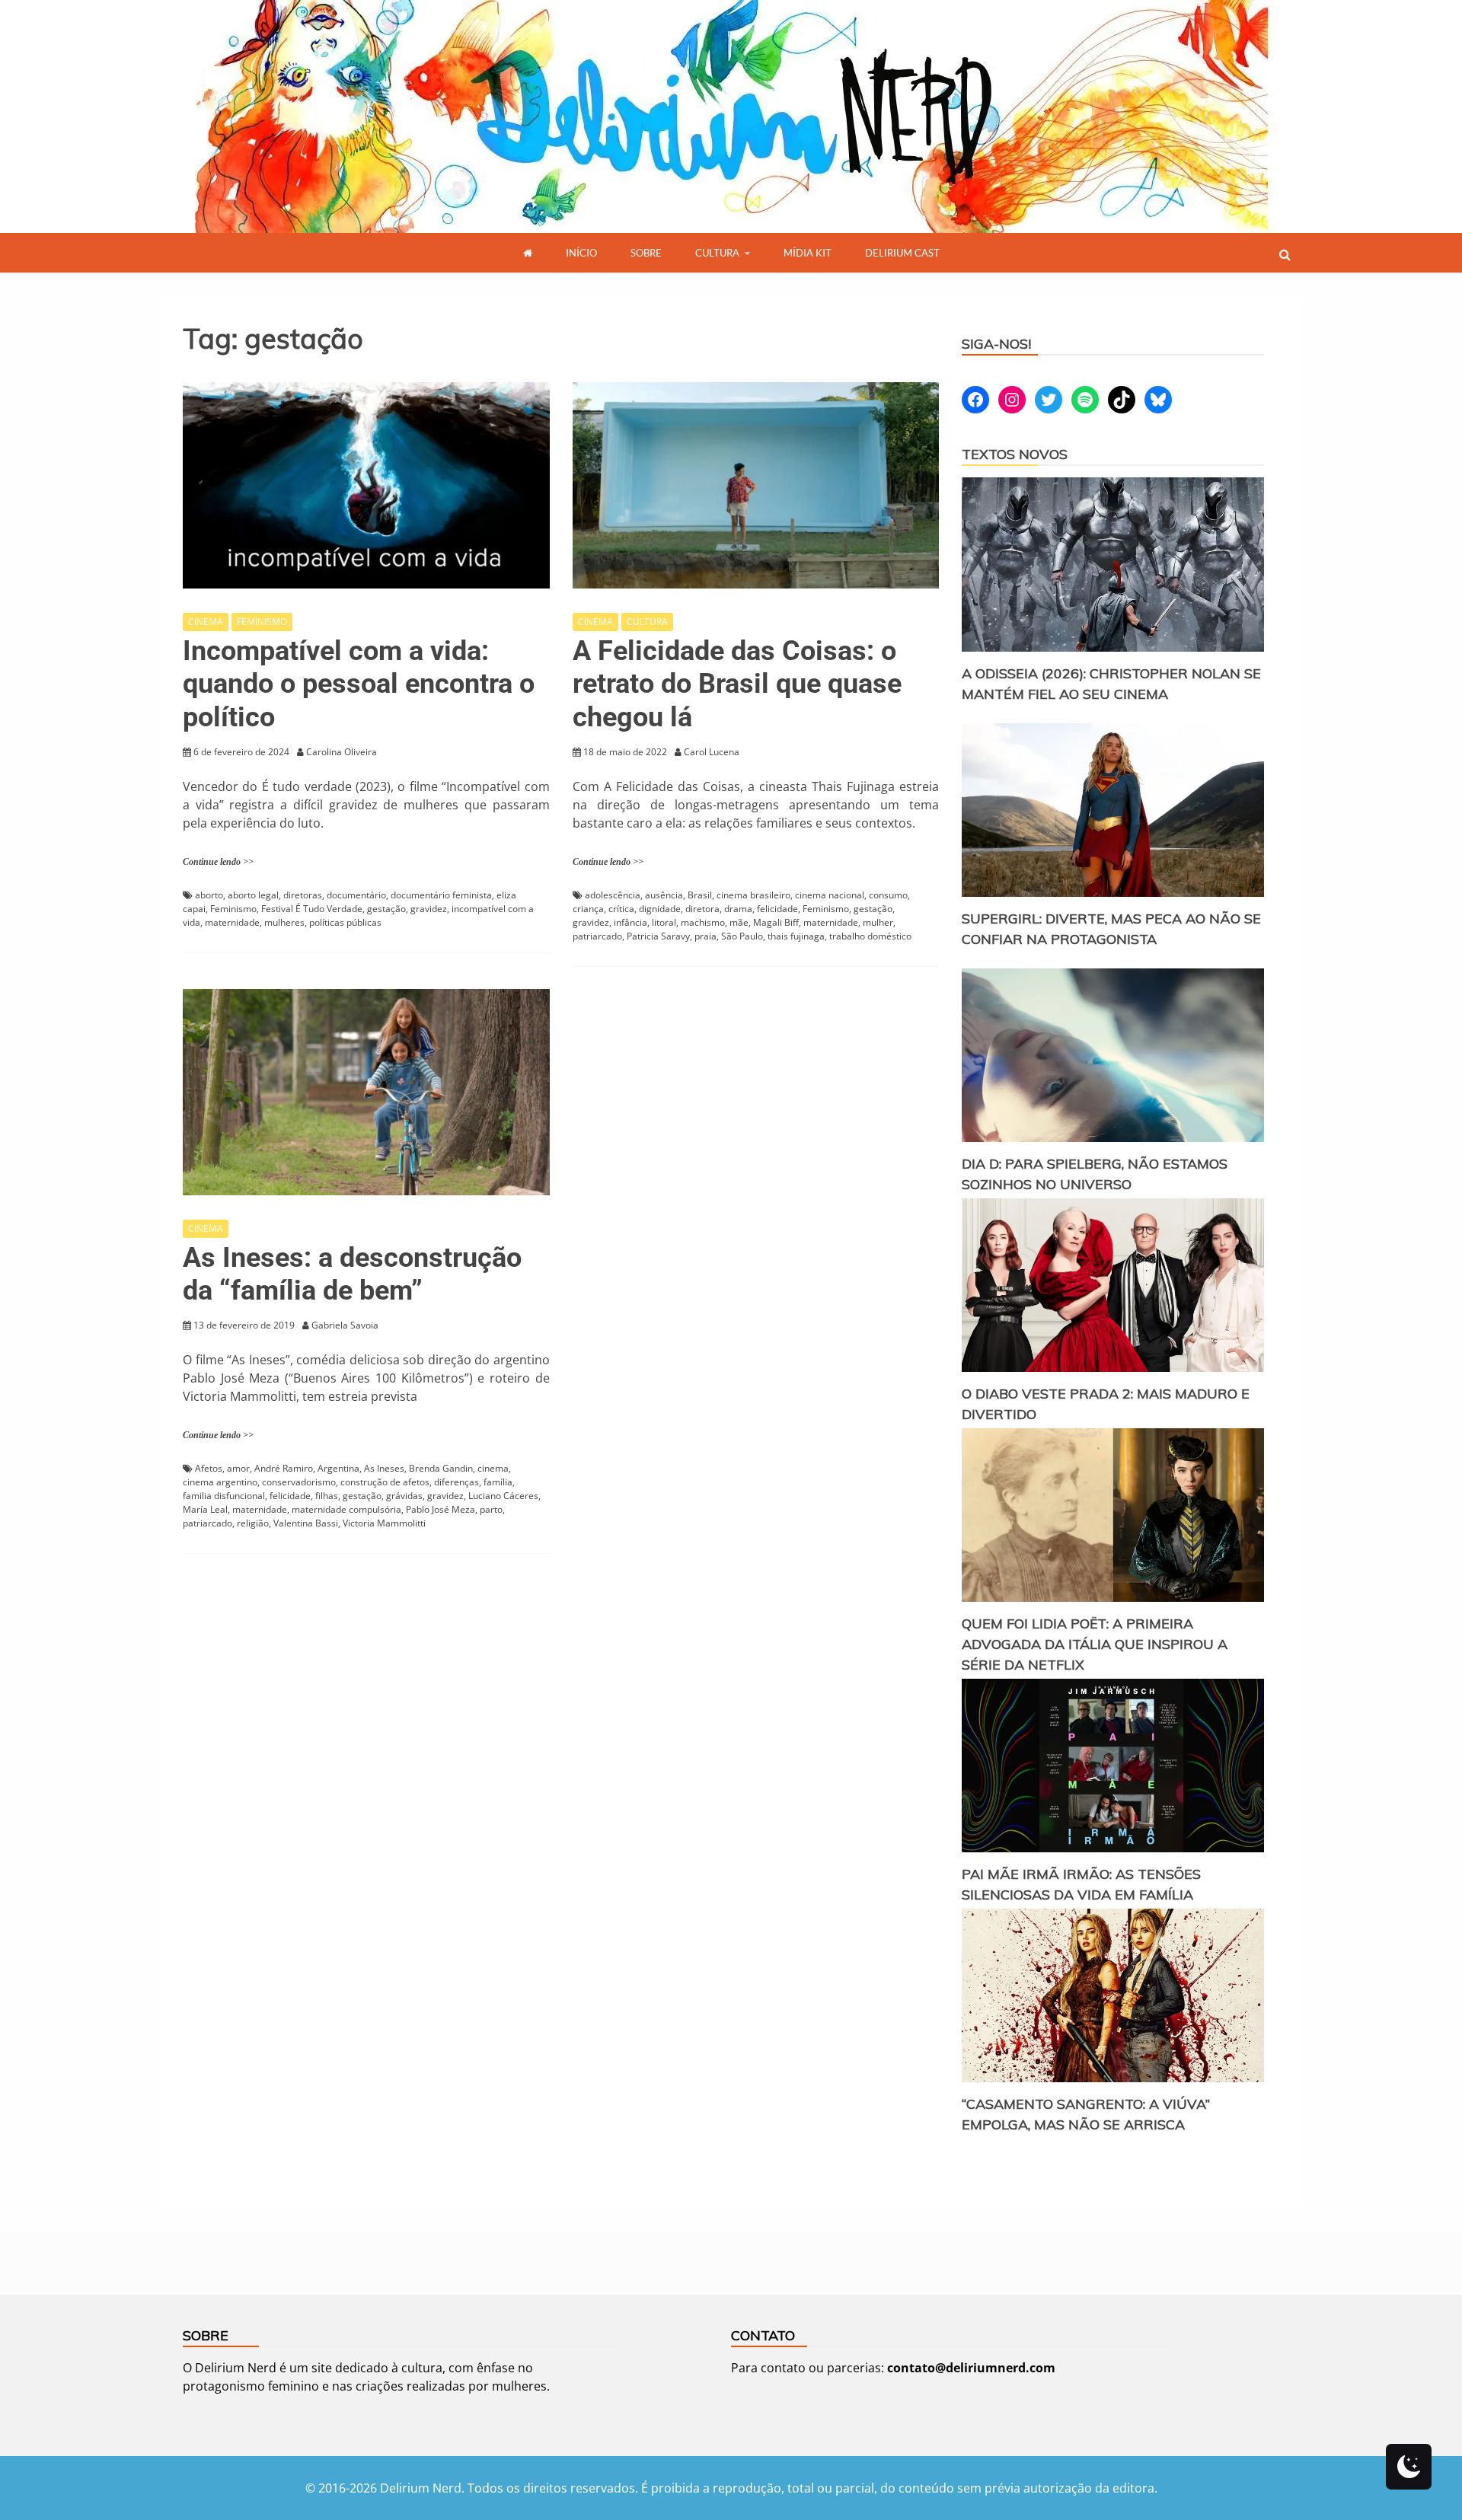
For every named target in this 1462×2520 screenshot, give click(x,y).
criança (588, 909)
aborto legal (253, 895)
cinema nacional (830, 895)
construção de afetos (385, 1482)
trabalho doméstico (870, 936)
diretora (702, 909)
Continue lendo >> (218, 862)
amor (238, 1468)
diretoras (303, 895)
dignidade (660, 909)
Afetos (209, 1468)
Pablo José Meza (441, 1509)
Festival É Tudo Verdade (312, 909)
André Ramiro (284, 1468)
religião (253, 1523)
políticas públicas (345, 922)
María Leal (205, 1509)
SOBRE (646, 253)
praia (705, 936)
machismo (703, 922)
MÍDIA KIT (808, 253)
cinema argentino (220, 1482)
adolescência (613, 895)
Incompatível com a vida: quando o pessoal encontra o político (359, 684)
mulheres (284, 922)
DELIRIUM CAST (902, 253)
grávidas (404, 1496)
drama (738, 909)
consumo (888, 895)
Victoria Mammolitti (384, 1523)
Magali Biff (776, 922)
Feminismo (233, 909)
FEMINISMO (262, 622)
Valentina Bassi (306, 1523)
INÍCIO (581, 253)
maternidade (232, 922)
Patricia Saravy (658, 936)
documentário (356, 895)
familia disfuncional (224, 1496)
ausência (664, 895)
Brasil (700, 895)
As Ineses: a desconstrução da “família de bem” (352, 1274)
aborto (209, 895)
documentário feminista (441, 895)
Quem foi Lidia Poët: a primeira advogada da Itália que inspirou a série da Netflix (1095, 1644)
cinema (493, 1468)
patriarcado (597, 936)
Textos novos (1015, 454)
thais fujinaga (796, 936)
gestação (386, 909)
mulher (878, 922)
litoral (664, 922)
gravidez (429, 909)
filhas (327, 1496)
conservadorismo (299, 1482)
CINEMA (206, 622)
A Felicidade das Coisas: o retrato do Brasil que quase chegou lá (737, 684)
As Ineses (384, 1468)
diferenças (456, 1482)
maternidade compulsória (346, 1509)
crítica (621, 909)
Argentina (338, 1468)
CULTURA (717, 253)
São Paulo (742, 936)
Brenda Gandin (441, 1468)
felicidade (777, 909)
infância (630, 922)
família (498, 1482)
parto (491, 1509)
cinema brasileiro (753, 895)
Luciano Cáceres (503, 1496)
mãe (739, 922)
